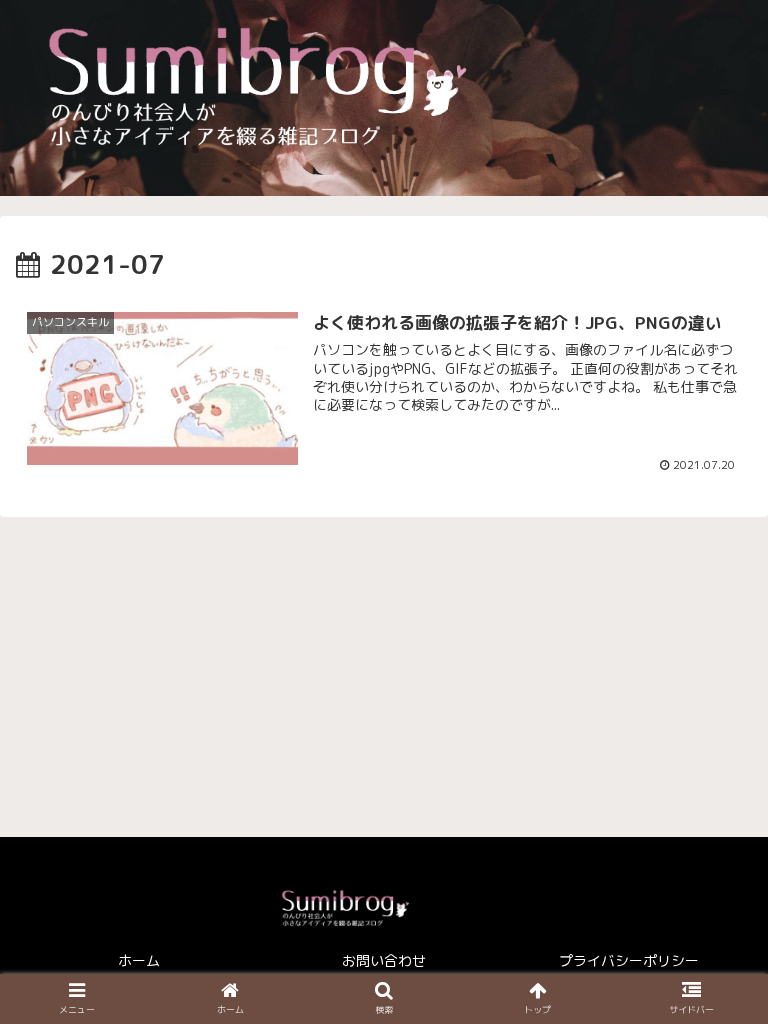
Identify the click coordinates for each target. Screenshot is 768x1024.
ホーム (139, 960)
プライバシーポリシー (629, 960)
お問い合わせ (384, 960)
